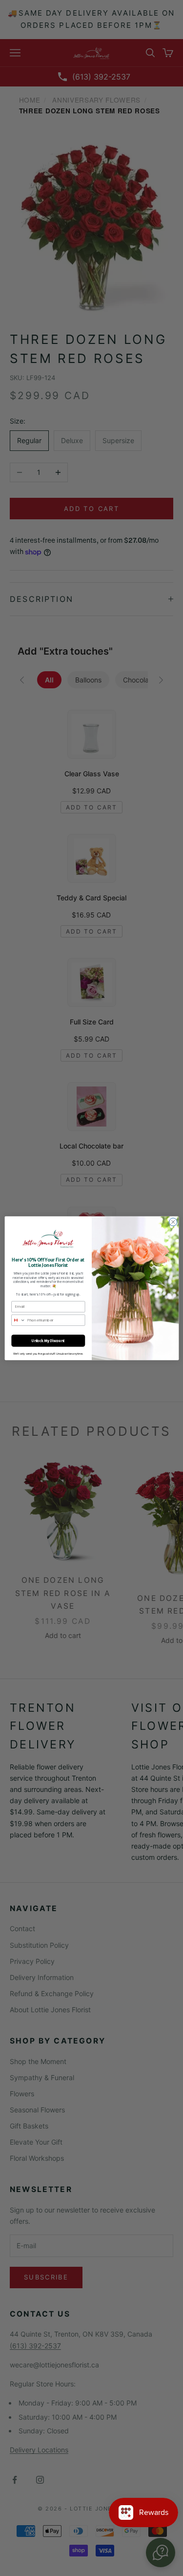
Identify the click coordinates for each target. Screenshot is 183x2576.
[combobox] (18, 1320)
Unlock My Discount (48, 1340)
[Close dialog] (173, 1222)
